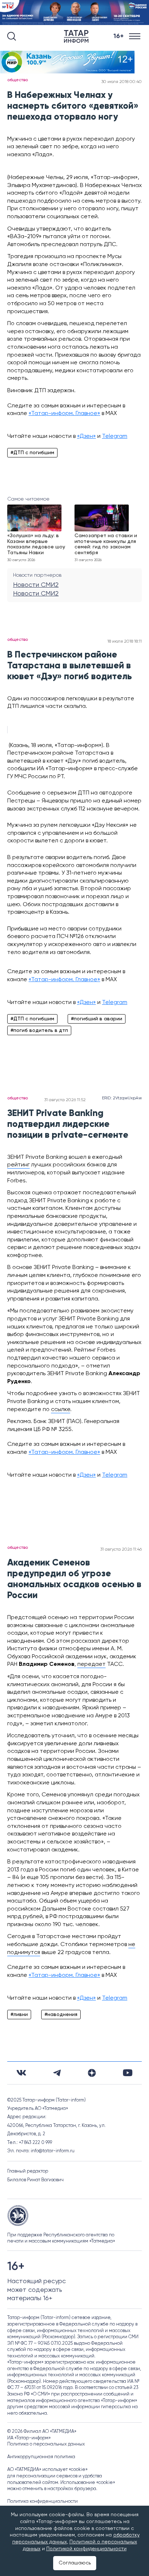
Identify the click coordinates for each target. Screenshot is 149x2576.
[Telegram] (57, 2073)
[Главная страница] (78, 36)
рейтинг (18, 1165)
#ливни (19, 2015)
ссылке (61, 1410)
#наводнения (61, 2015)
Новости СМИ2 (36, 585)
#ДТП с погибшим (32, 453)
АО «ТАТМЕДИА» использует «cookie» (47, 2470)
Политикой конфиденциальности (86, 2549)
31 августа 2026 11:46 (121, 1550)
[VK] (21, 2073)
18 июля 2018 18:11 (125, 642)
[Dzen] (92, 2073)
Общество (18, 80)
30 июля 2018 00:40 (122, 82)
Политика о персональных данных (46, 2444)
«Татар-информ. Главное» (64, 414)
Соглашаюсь (75, 2563)
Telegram (115, 436)
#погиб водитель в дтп (39, 1030)
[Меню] (135, 36)
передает (91, 1664)
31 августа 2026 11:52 (65, 1100)
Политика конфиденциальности (42, 2502)
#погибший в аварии (97, 1019)
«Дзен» (86, 436)
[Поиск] (12, 36)
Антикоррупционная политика (41, 2457)
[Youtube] (128, 2073)
